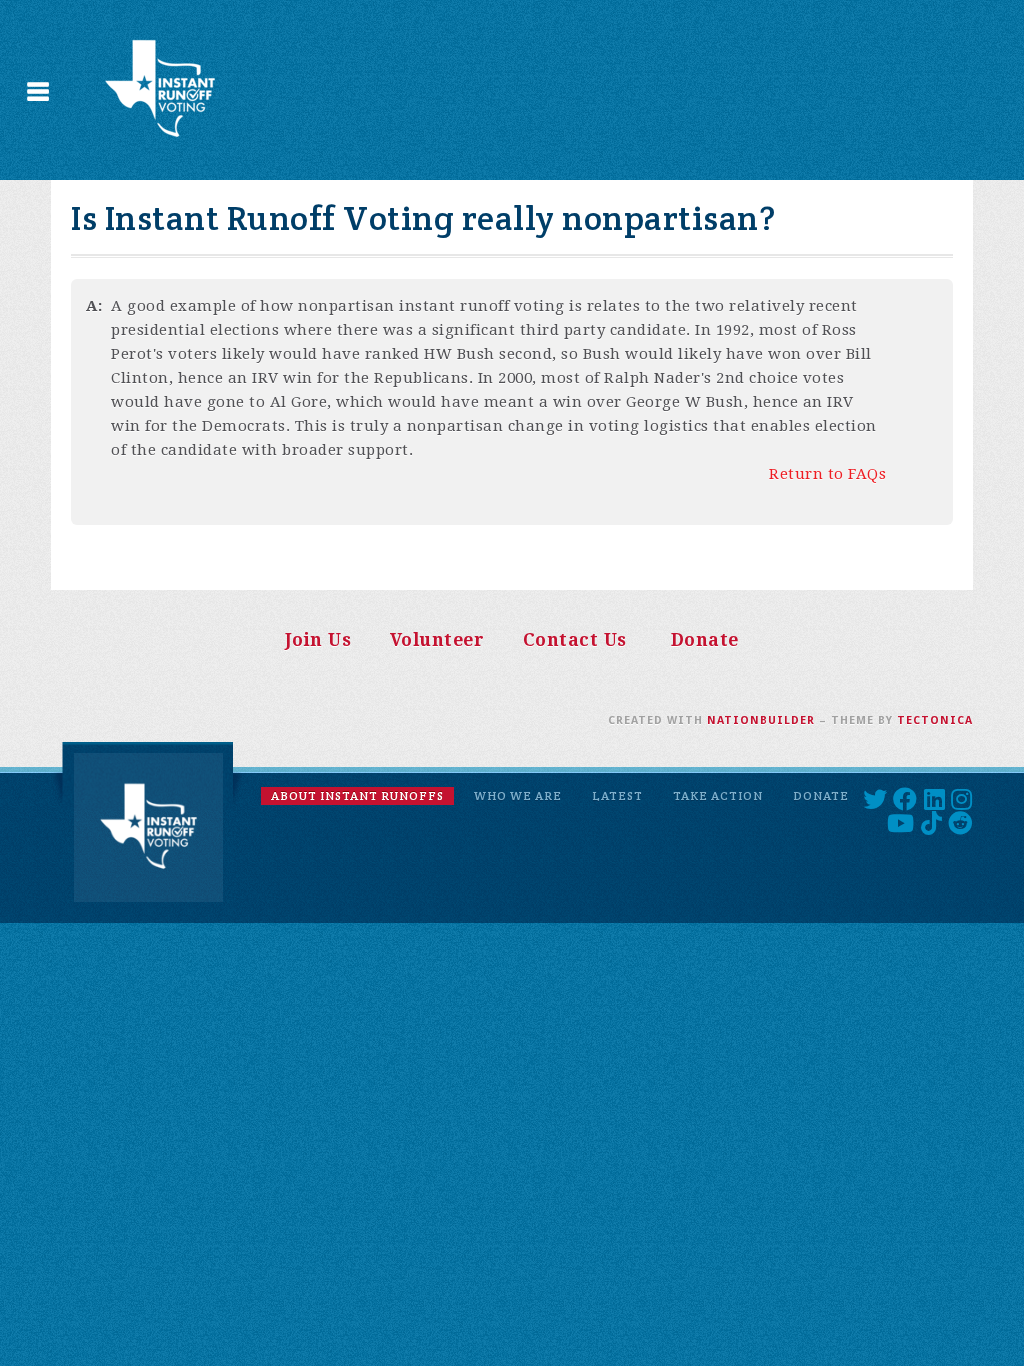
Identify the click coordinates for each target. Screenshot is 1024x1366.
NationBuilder (761, 720)
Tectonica (935, 720)
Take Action (718, 795)
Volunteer (437, 640)
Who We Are (518, 795)
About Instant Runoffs (357, 795)
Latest (617, 795)
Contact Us (575, 640)
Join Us (318, 640)
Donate (705, 640)
